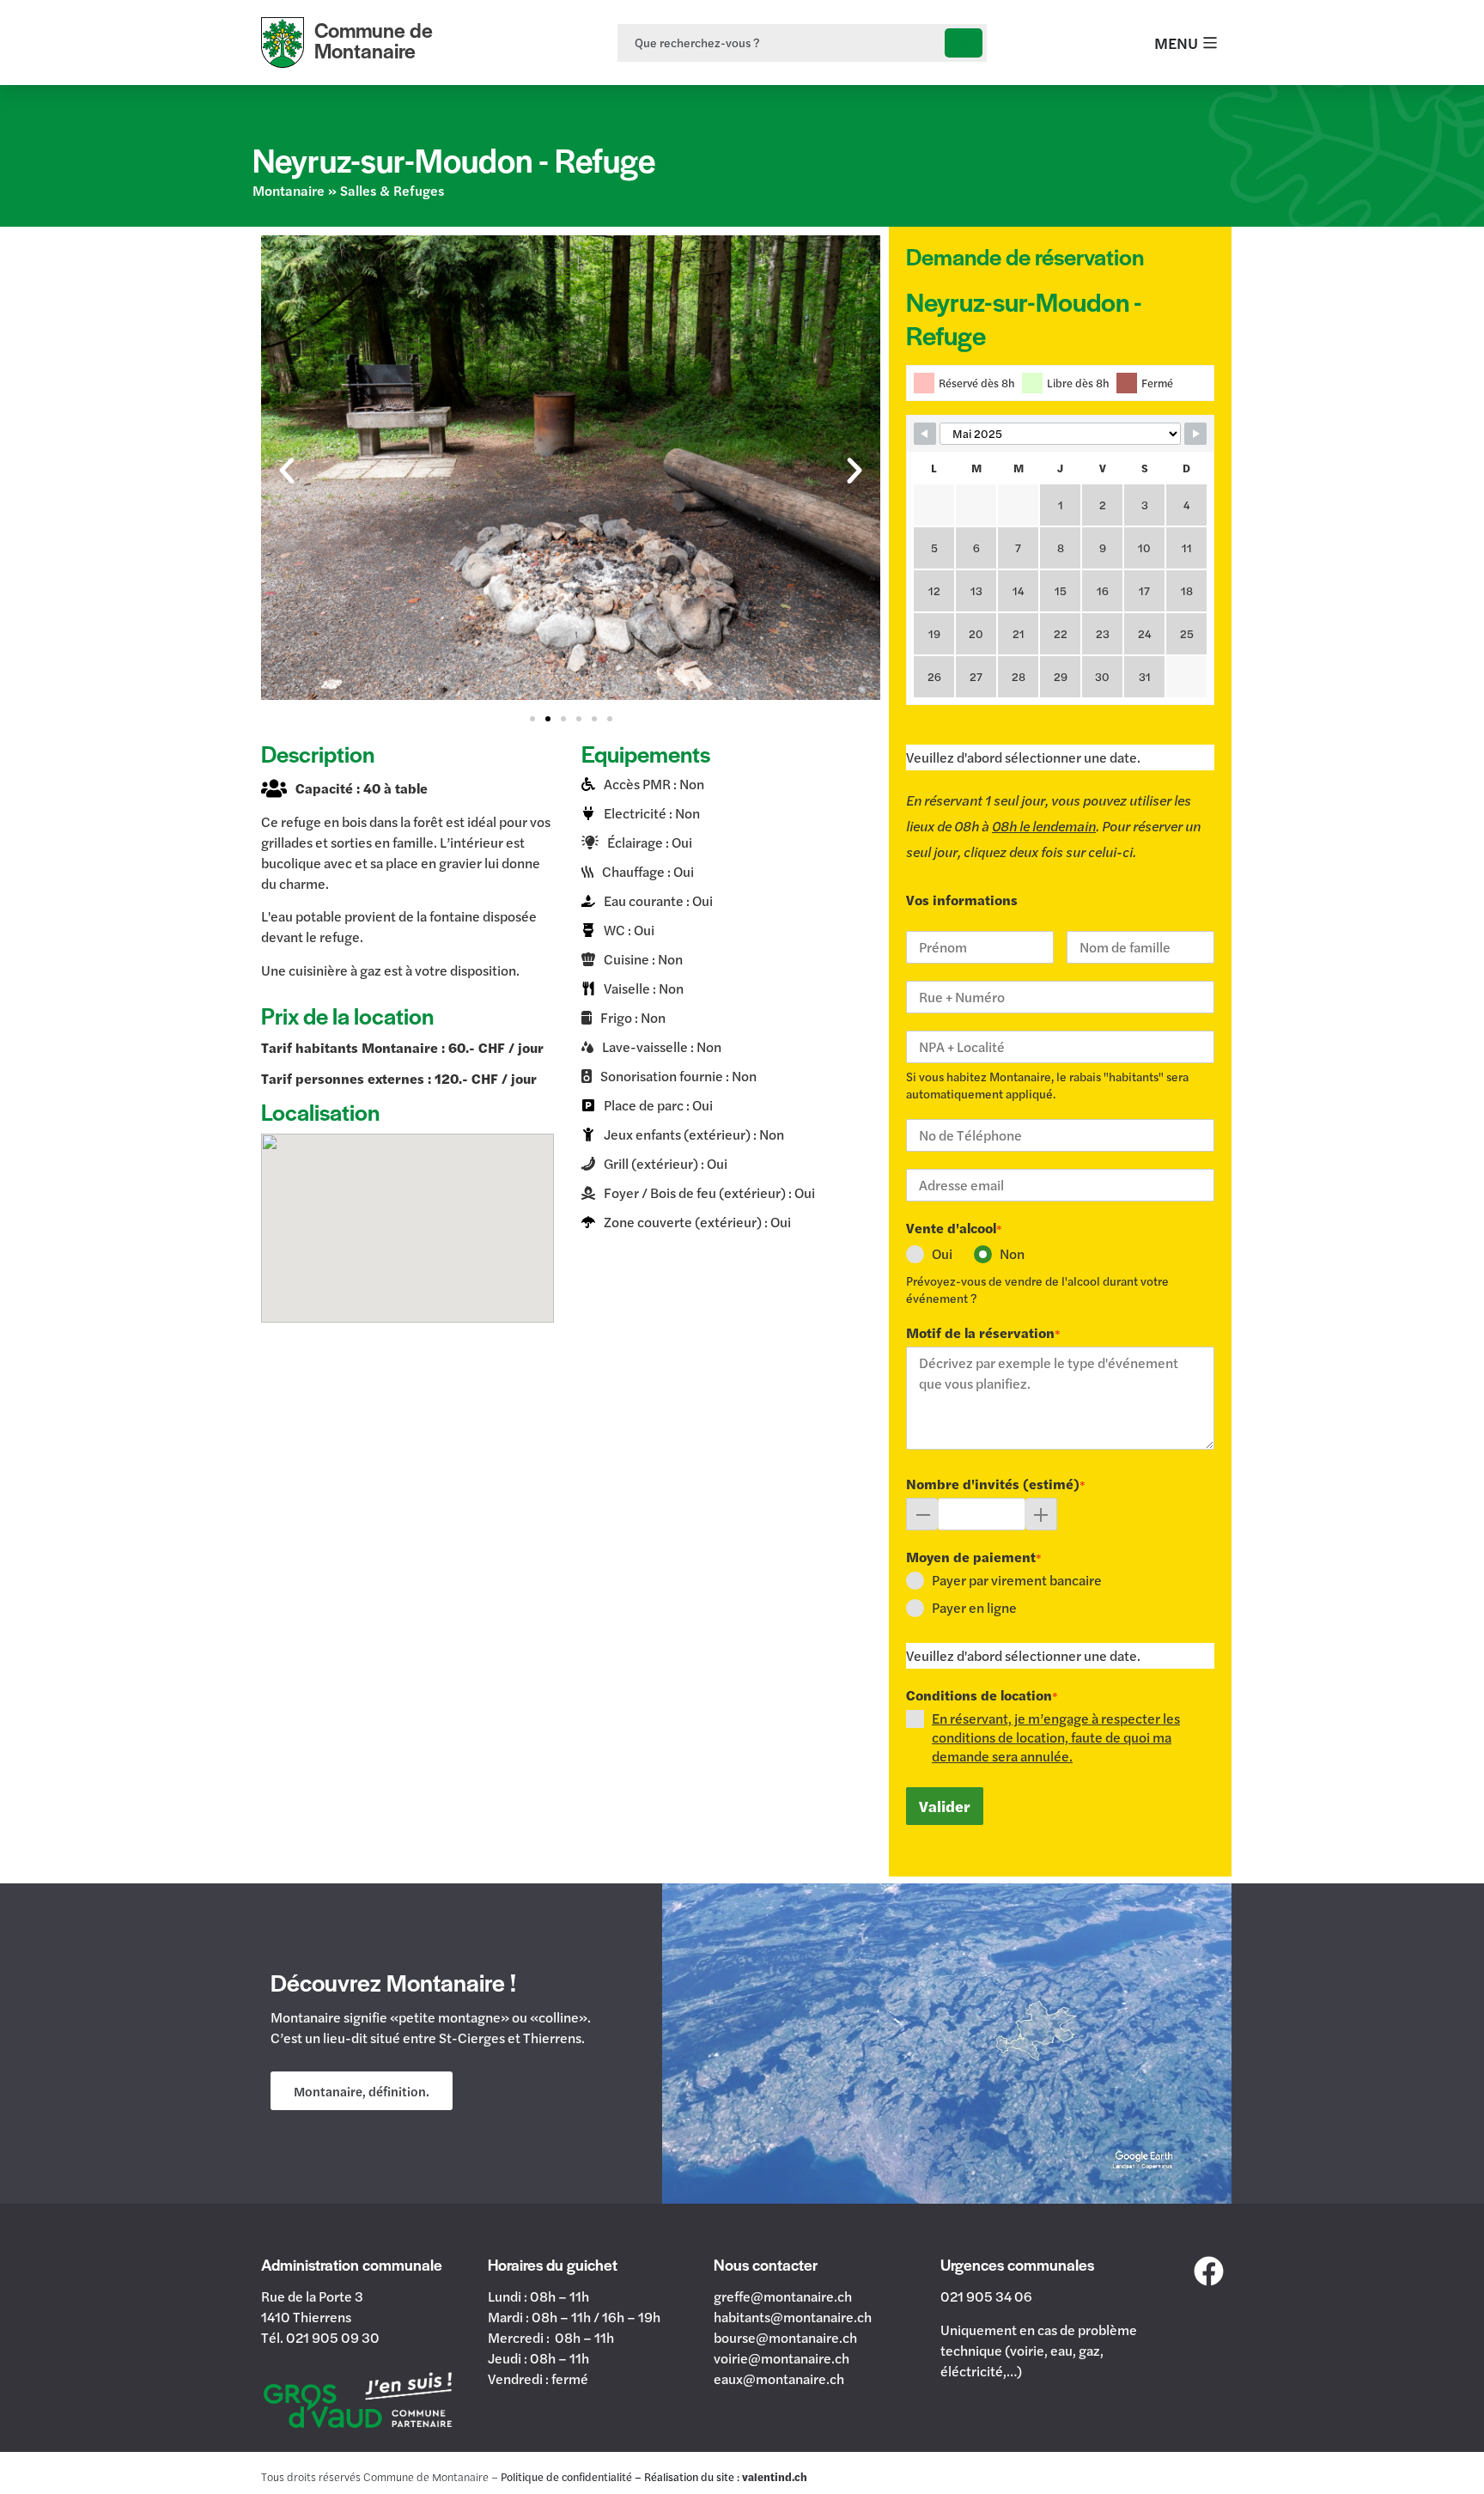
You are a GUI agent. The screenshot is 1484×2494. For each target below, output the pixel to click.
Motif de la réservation (983, 1333)
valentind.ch (775, 2477)
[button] (287, 471)
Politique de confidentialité (566, 2477)
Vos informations (962, 900)
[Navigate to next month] (1195, 434)
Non (1012, 1254)
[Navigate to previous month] (925, 434)
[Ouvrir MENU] (1210, 43)
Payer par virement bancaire (1017, 1580)
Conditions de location (982, 1695)
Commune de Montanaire (374, 40)
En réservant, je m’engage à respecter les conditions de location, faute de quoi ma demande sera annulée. (1056, 1737)
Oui (942, 1254)
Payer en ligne (974, 1608)
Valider (945, 1806)
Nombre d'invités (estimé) (996, 1484)
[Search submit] (964, 43)
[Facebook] (1209, 2271)
